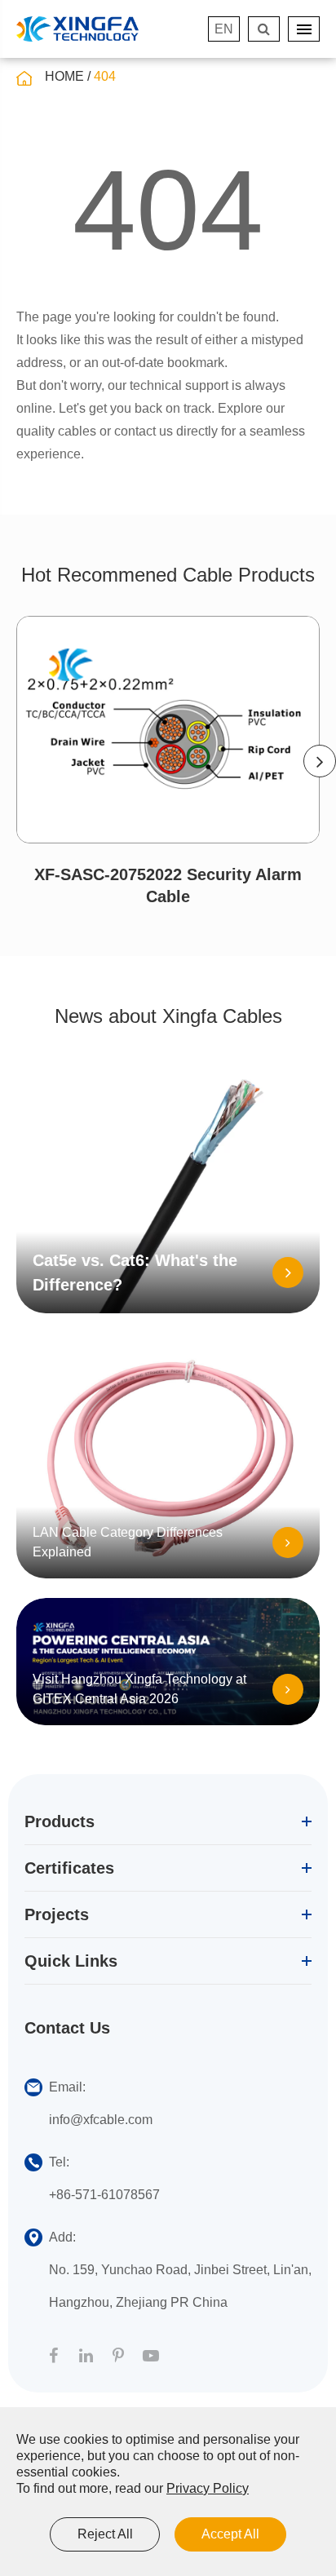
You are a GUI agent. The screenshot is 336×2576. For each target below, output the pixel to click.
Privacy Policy (208, 2488)
